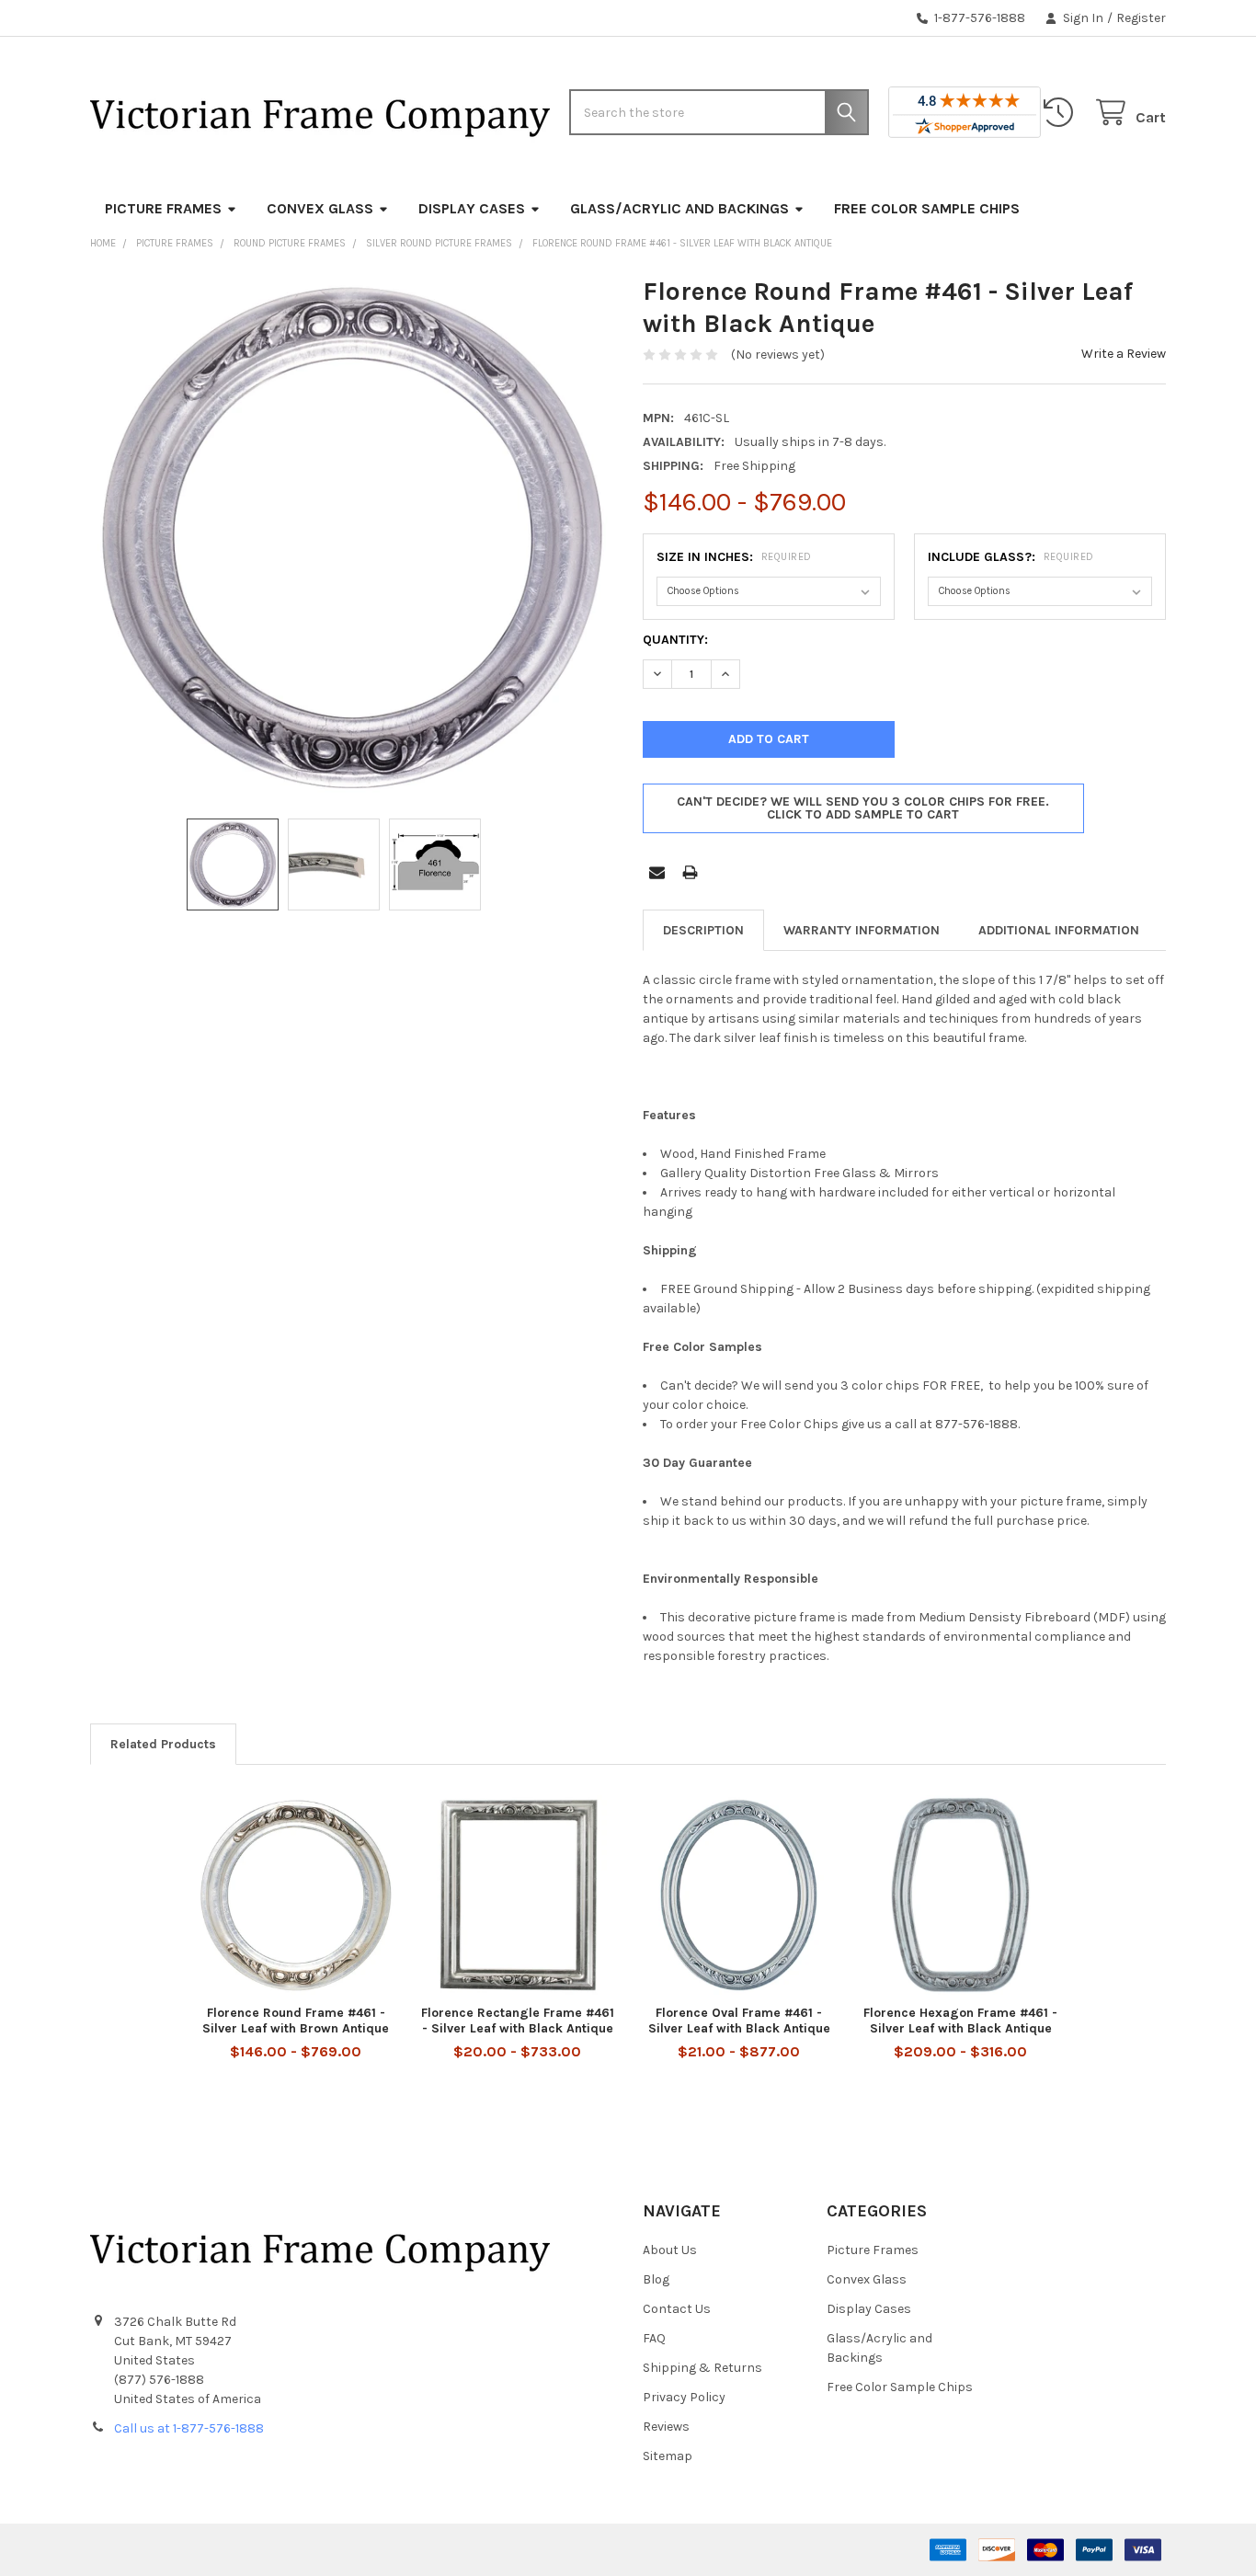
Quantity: (675, 640)
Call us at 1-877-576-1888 (189, 2428)
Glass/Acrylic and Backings (679, 208)
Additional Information (1059, 930)
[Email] (657, 872)
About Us (670, 2250)
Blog (656, 2279)
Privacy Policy (684, 2397)
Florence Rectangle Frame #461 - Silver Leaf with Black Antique (518, 2021)
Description (703, 930)
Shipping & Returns (702, 2368)
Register (1141, 18)
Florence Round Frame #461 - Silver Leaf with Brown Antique (296, 2021)
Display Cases (472, 208)
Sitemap (668, 2456)
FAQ (654, 2338)
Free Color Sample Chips (927, 208)
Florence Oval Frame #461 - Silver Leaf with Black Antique (739, 2021)
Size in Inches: (734, 557)
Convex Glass (320, 208)
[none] (352, 537)
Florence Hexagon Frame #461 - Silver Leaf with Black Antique (960, 2021)
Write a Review (1124, 354)
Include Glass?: (1011, 557)
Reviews (666, 2427)
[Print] (690, 872)
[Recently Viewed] (1062, 113)
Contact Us (677, 2309)
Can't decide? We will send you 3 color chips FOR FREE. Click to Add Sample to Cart (863, 808)
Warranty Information (862, 930)
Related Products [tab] (163, 1744)
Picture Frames (163, 208)
